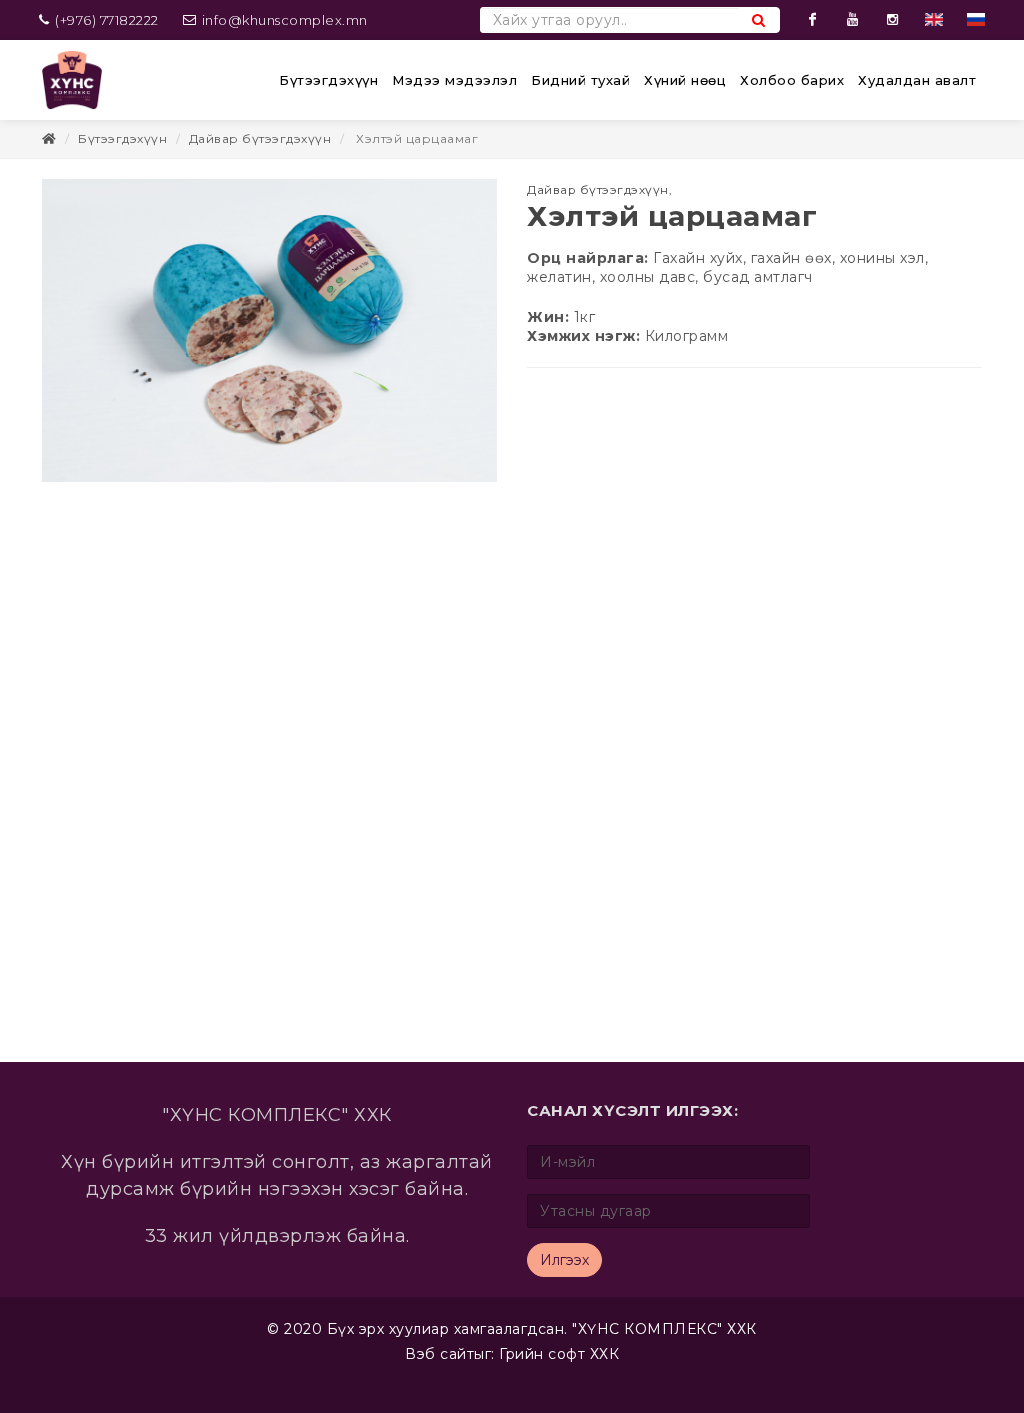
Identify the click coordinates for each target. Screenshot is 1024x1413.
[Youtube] (853, 20)
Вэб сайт (439, 1354)
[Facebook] (813, 20)
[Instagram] (893, 20)
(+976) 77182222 (105, 20)
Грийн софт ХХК (559, 1354)
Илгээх (564, 1260)
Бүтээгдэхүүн (122, 138)
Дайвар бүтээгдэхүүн (260, 138)
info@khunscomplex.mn (285, 20)
